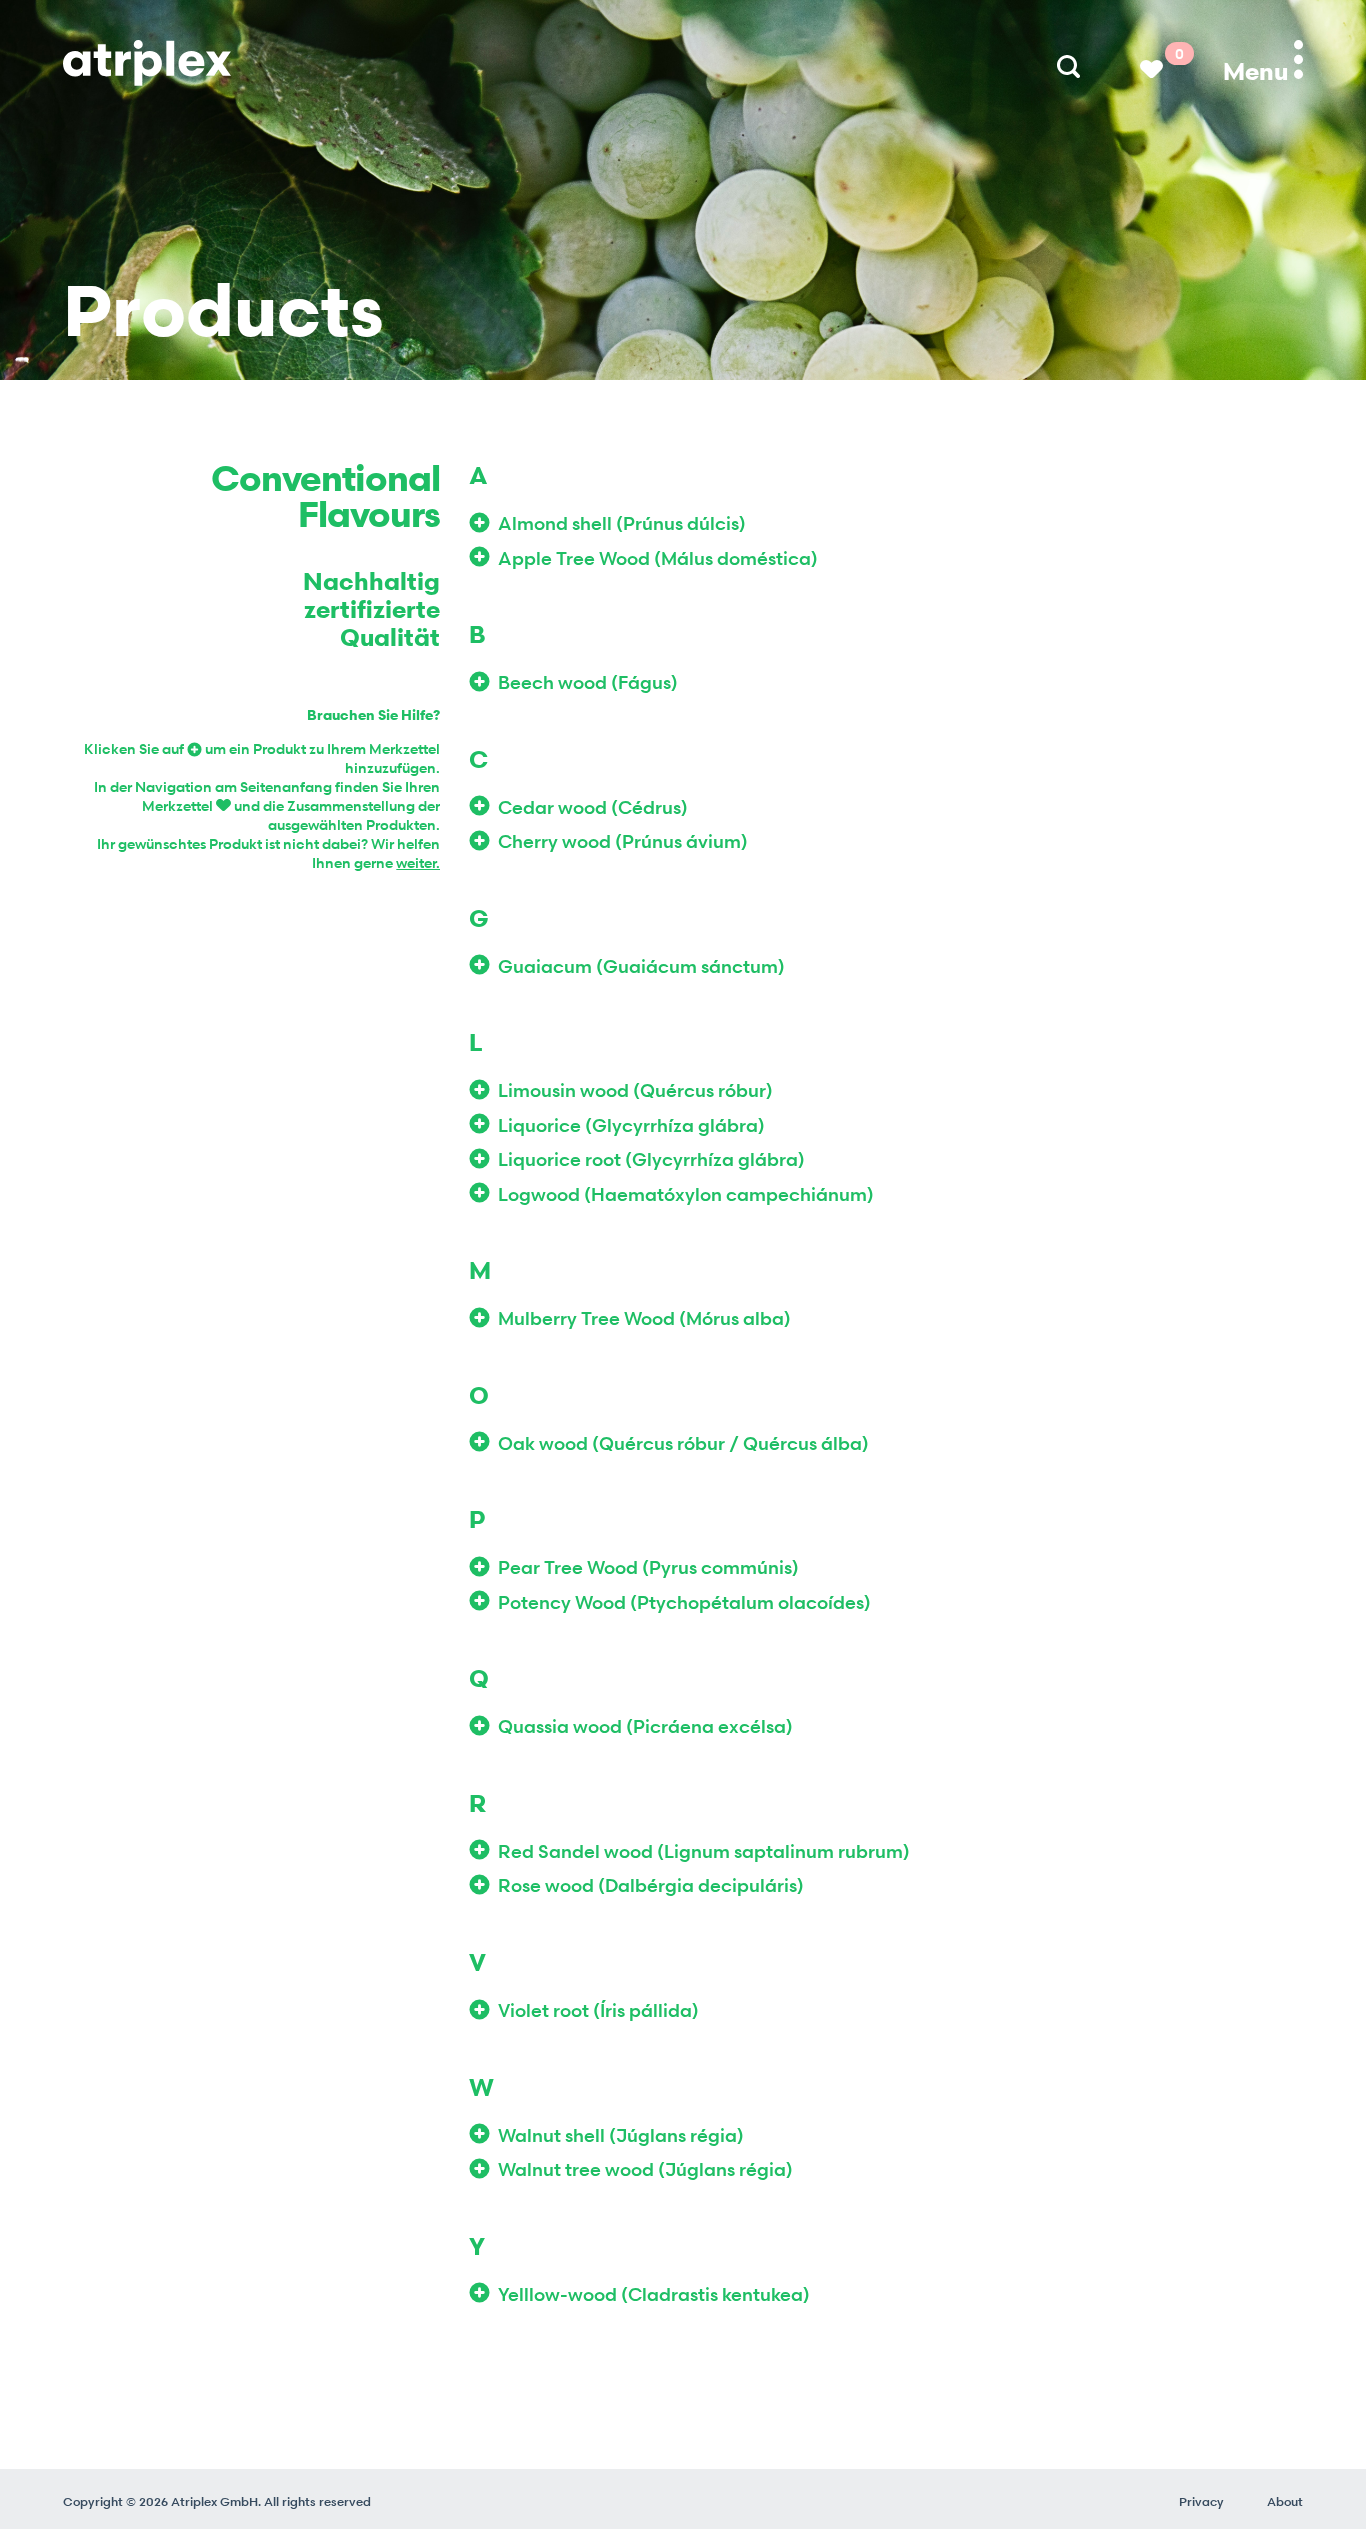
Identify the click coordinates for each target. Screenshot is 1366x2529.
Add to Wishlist (483, 522)
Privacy (1201, 2501)
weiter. (418, 862)
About (1285, 2501)
